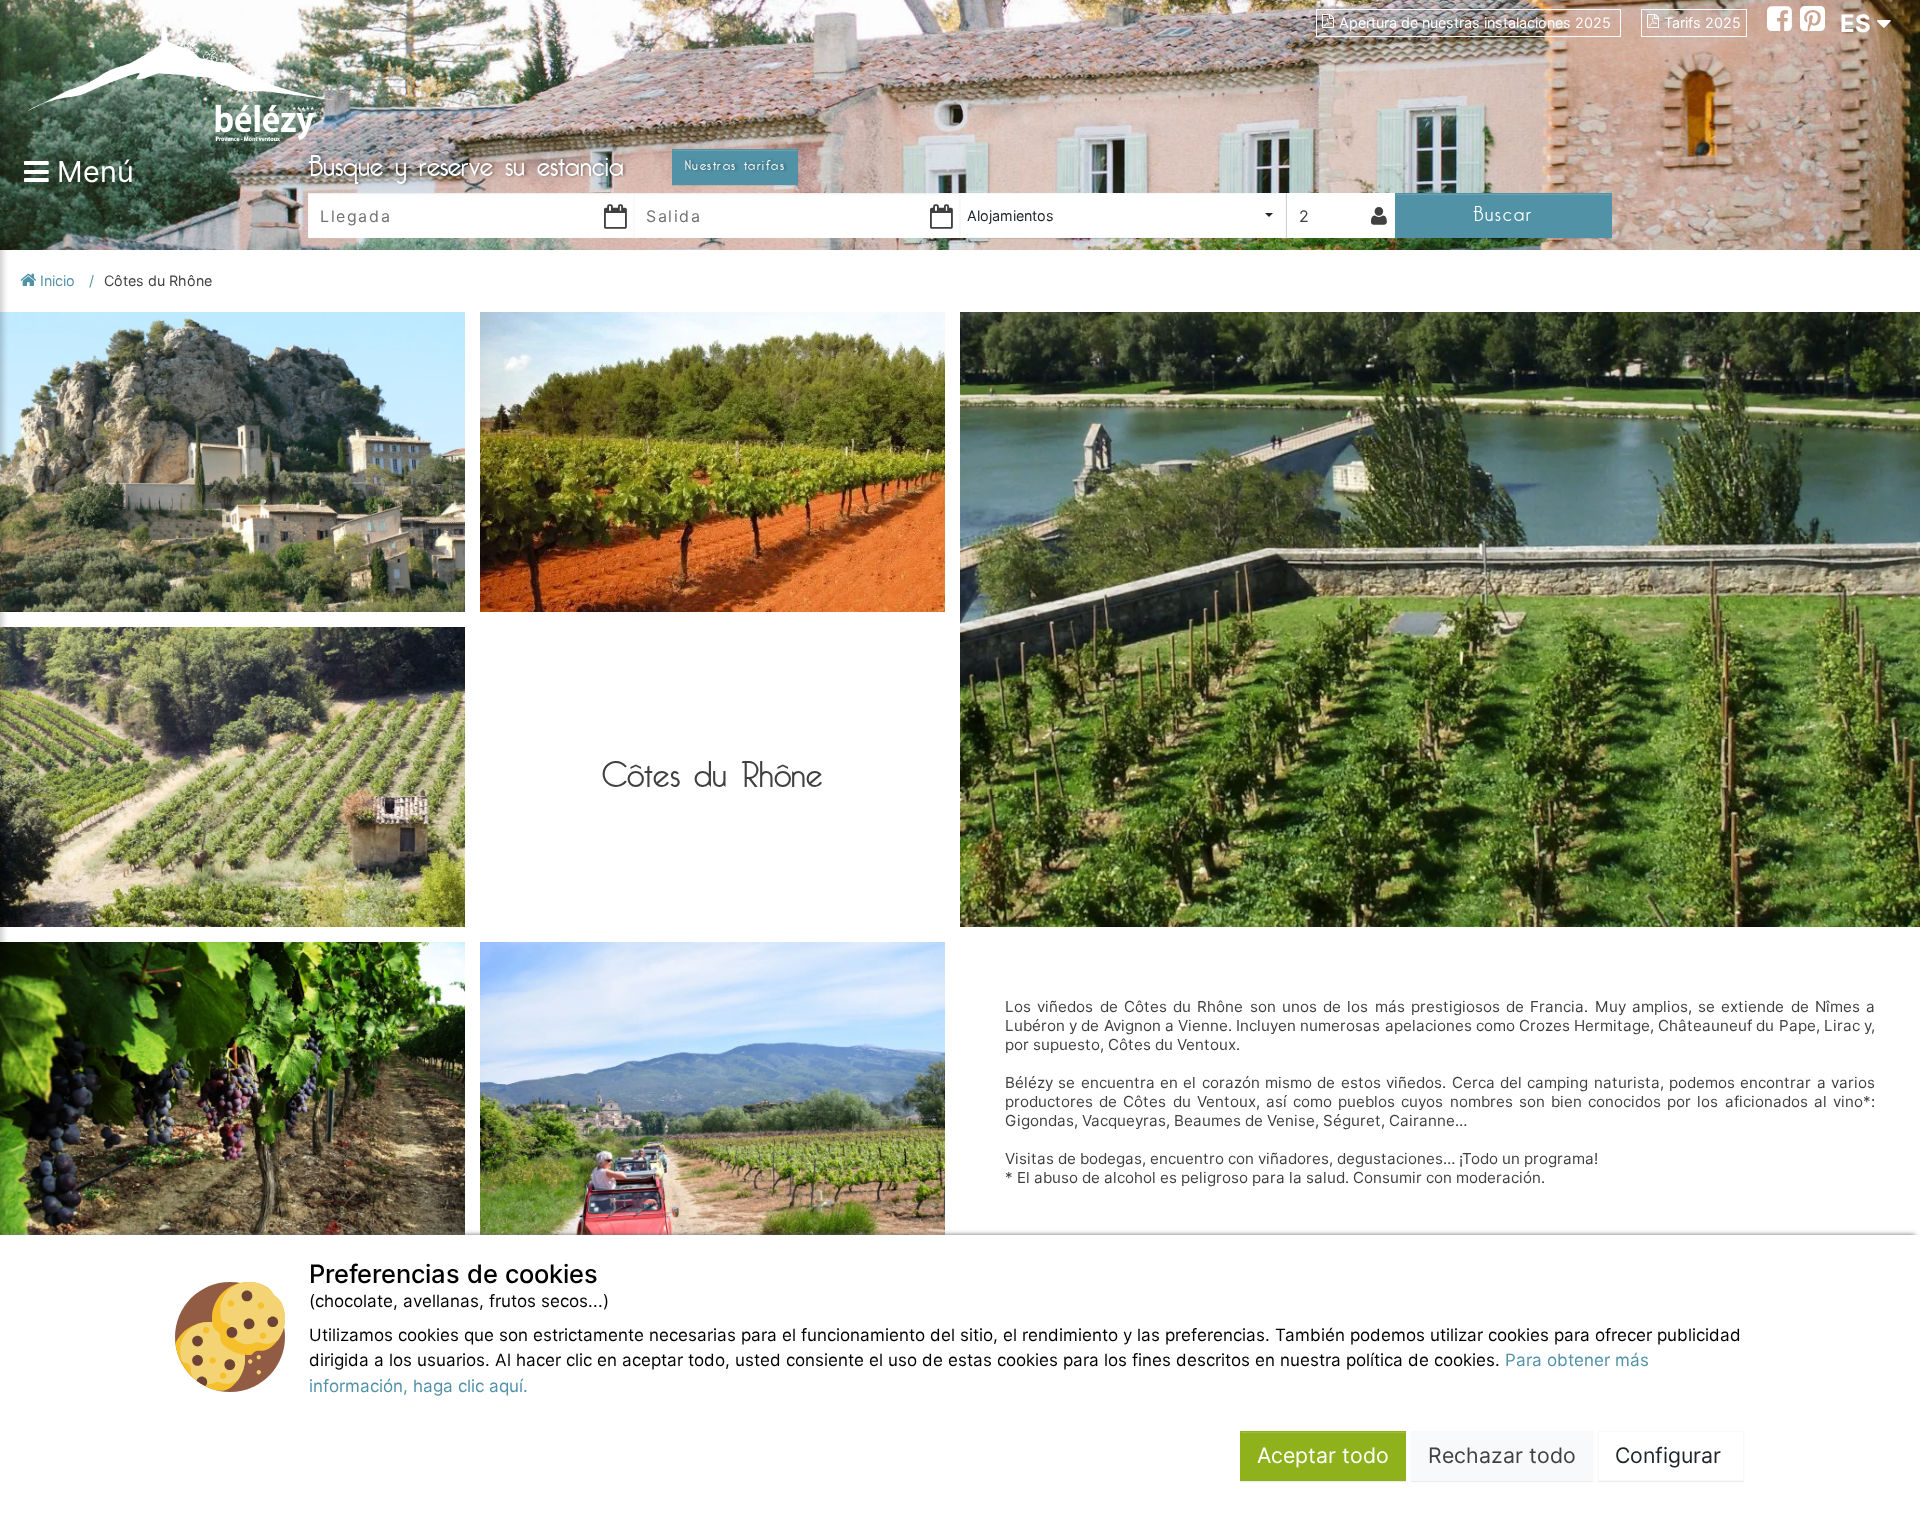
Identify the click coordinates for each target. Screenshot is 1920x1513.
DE (1856, 95)
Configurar (1671, 1455)
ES (1858, 23)
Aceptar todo (1323, 1455)
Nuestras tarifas (735, 166)
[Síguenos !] (1783, 21)
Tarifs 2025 (1702, 22)
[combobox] (1123, 215)
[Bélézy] (180, 75)
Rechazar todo (1502, 1455)
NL (1856, 131)
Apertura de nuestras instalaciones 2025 (1477, 22)
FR (1855, 59)
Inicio (57, 280)
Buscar (1503, 214)
